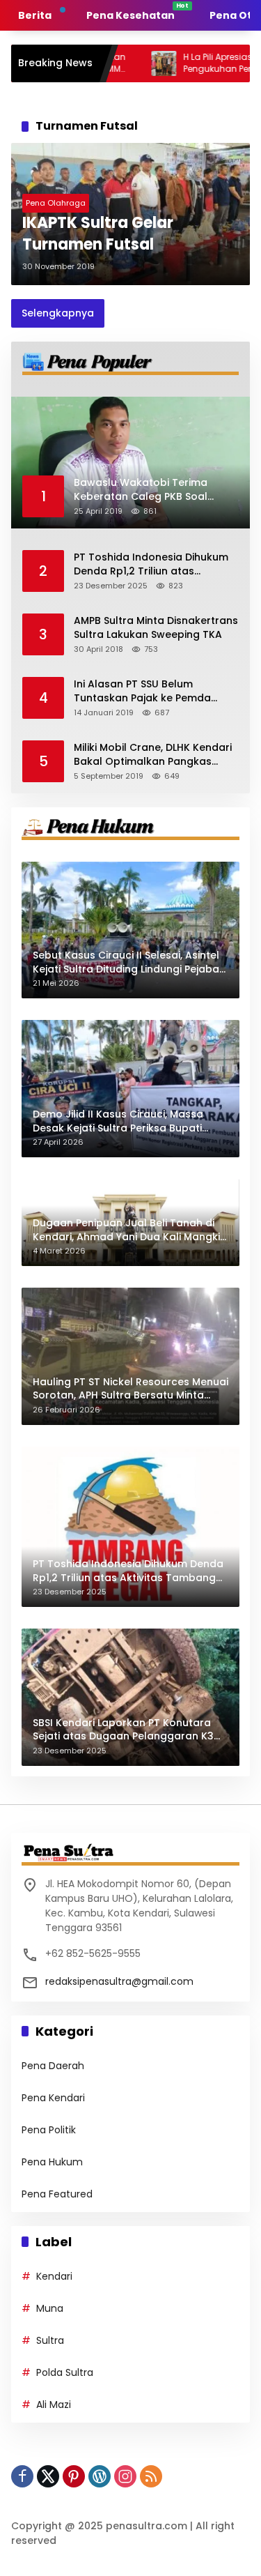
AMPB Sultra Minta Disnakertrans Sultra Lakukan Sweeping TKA (156, 628)
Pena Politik (49, 2130)
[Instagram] (125, 2476)
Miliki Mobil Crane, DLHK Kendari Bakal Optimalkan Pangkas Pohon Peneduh (153, 755)
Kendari (54, 2276)
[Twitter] (48, 2476)
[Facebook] (22, 2476)
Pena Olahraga (56, 203)
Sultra (50, 2340)
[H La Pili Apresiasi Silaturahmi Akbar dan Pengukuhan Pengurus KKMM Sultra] (115, 63)
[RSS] (151, 2476)
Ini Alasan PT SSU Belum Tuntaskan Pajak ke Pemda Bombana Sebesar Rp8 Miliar (147, 691)
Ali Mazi (54, 2404)
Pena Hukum (52, 2162)
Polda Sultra (65, 2372)
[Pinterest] (74, 2476)
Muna (50, 2308)
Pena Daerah (53, 2066)
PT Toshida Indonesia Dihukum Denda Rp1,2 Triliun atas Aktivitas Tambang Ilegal (151, 564)
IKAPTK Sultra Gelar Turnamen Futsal (98, 234)
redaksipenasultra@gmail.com (119, 1981)
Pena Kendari (53, 2098)
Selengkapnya (58, 313)
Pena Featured (57, 2194)
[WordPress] (100, 2476)
